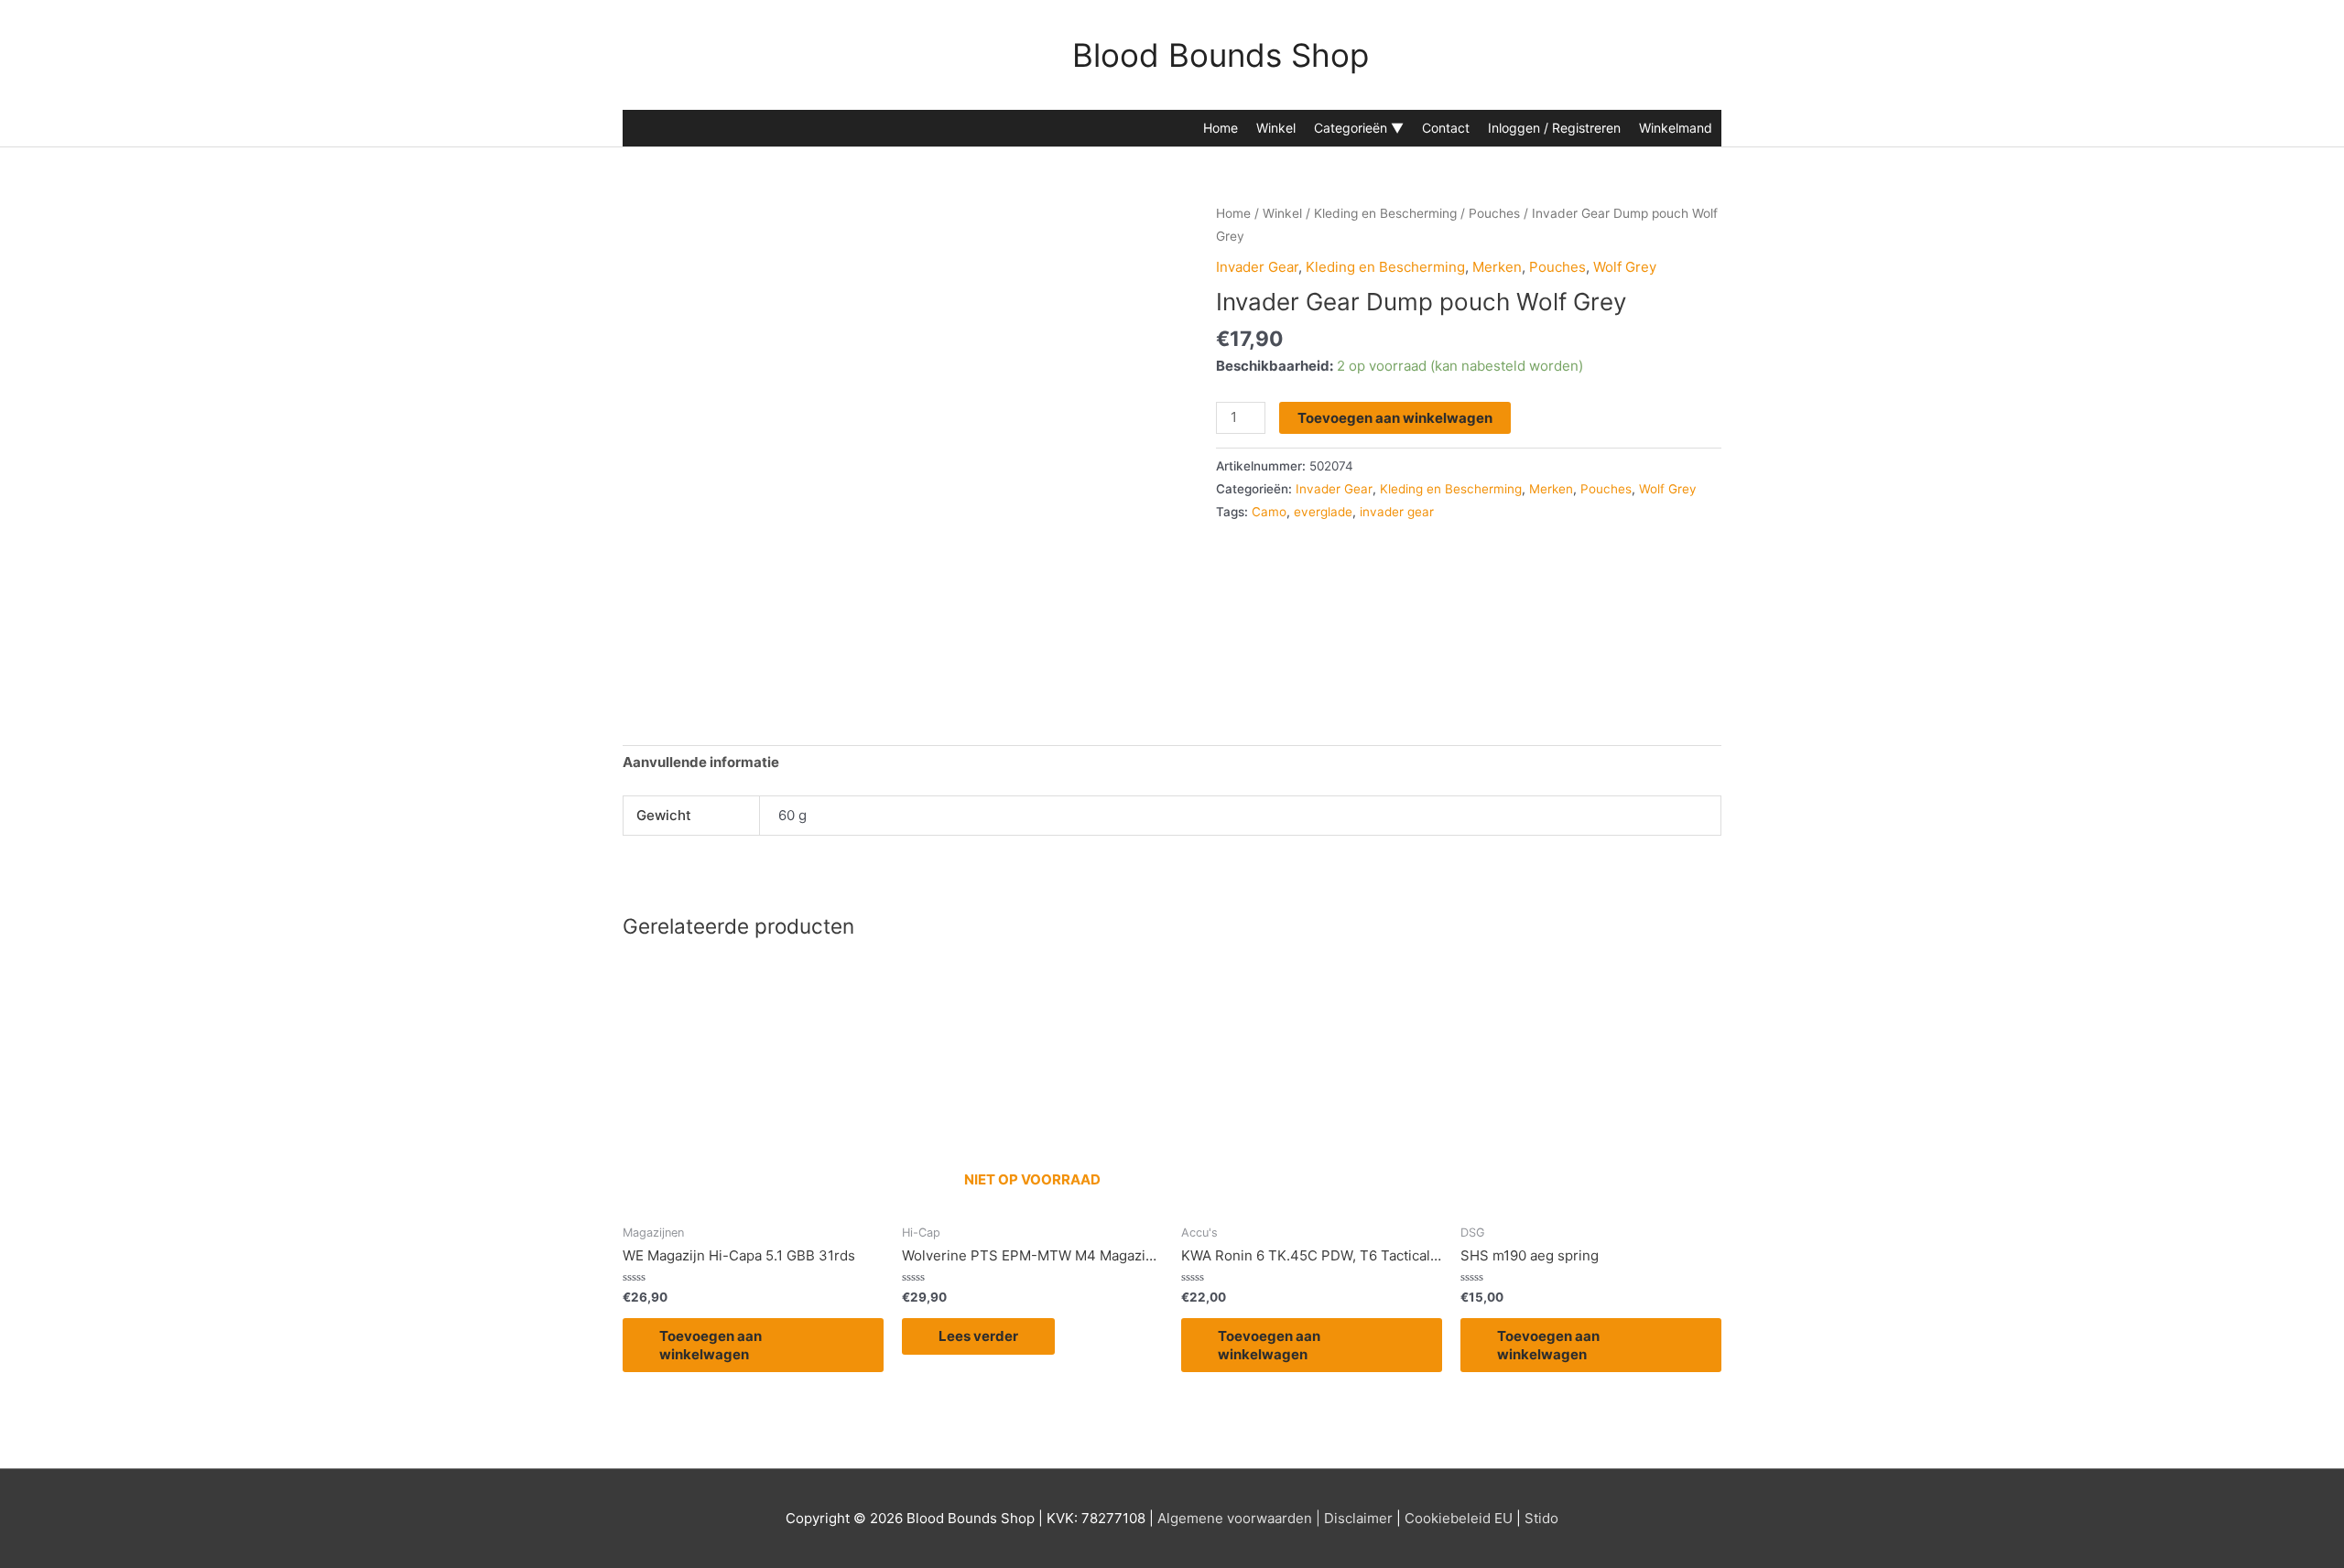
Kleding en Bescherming (1385, 213)
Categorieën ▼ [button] (1359, 128)
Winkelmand (1676, 128)
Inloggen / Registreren (1554, 128)
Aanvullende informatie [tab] (701, 762)
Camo (1269, 512)
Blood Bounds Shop (1221, 55)
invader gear (1397, 512)
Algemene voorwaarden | (1239, 1518)
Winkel (1276, 128)
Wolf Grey (1625, 267)
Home (1221, 128)
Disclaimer (1358, 1518)
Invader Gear (1257, 267)
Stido (1541, 1518)
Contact (1446, 128)
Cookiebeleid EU (1459, 1518)
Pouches (1494, 213)
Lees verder (978, 1336)
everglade (1323, 512)
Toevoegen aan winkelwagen (1395, 418)
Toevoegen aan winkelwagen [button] (711, 1345)
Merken (1497, 267)
